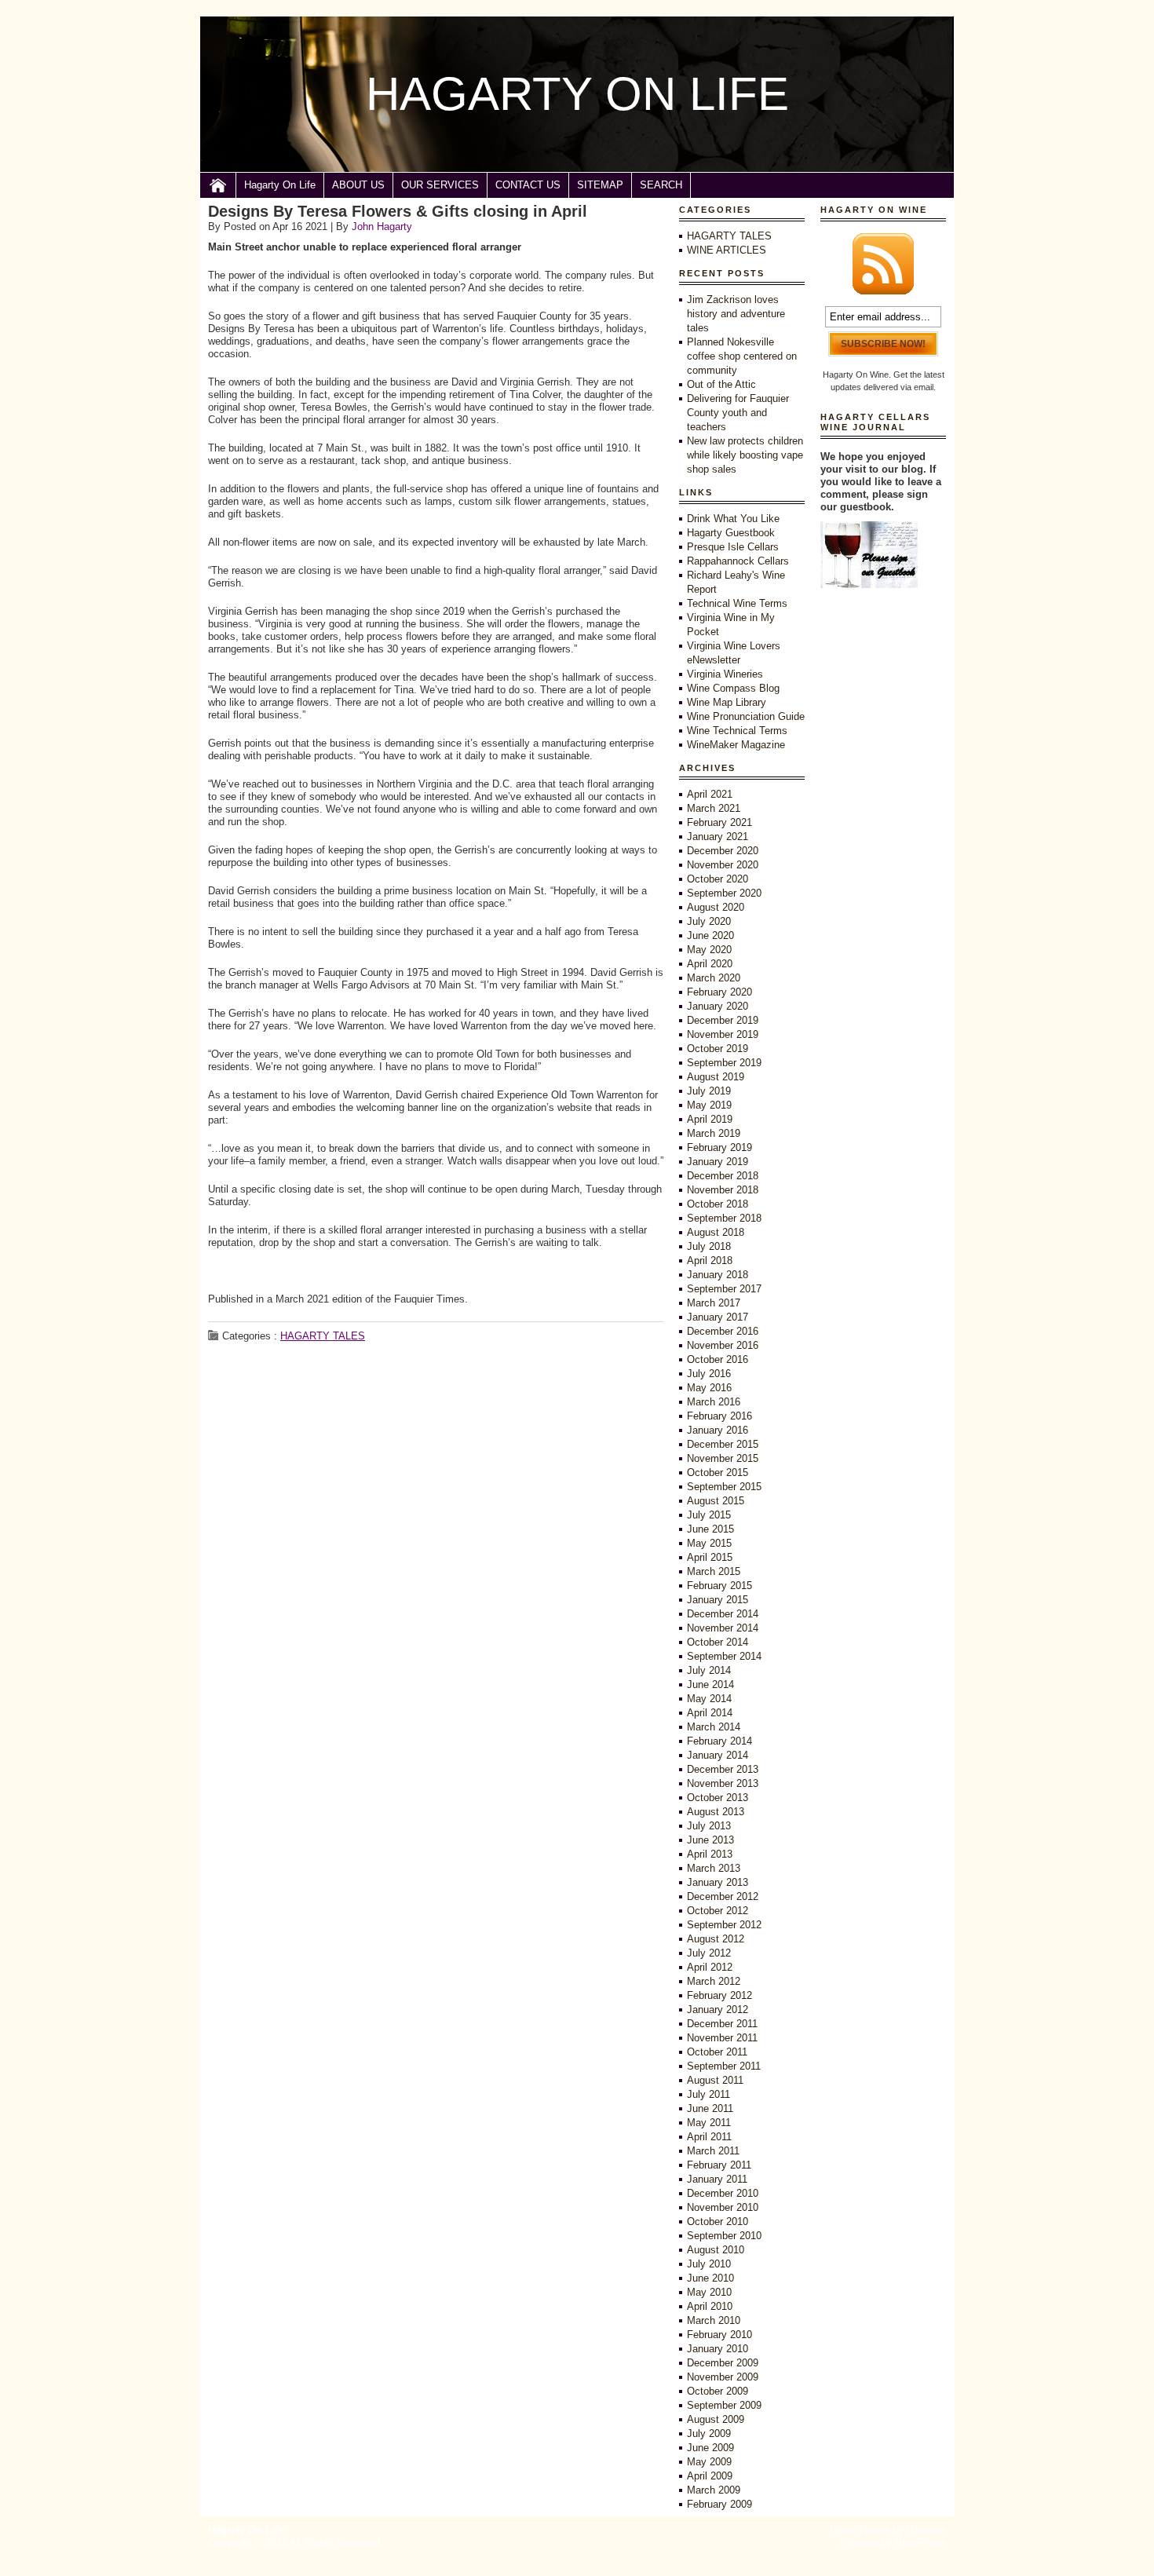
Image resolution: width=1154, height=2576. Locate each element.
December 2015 (723, 1444)
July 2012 (709, 1953)
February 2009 (719, 2504)
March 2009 (714, 2490)
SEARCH (661, 185)
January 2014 (718, 1755)
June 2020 (710, 935)
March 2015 (714, 1571)
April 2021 (710, 794)
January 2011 (717, 2179)
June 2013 (710, 1840)
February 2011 (719, 2165)
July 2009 (709, 2433)
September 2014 (724, 1656)
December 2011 (722, 2024)
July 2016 (709, 1374)
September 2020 (724, 893)
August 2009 (716, 2419)
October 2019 (718, 1049)
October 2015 (718, 1473)
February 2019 (719, 1147)
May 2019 (709, 1105)
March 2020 (714, 978)
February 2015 (719, 1586)
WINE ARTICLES (727, 250)
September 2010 (724, 2236)
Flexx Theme (860, 2530)
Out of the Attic (721, 384)
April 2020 (710, 964)
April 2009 (710, 2476)
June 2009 (710, 2448)
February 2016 (719, 1416)
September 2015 (724, 1487)
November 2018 (723, 1190)
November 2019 (723, 1034)
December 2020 (723, 851)
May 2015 (709, 1543)
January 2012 (718, 2010)
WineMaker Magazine (736, 745)
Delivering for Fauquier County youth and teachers (738, 413)
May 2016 (709, 1388)
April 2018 (710, 1261)
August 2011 (715, 2080)
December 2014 (723, 1614)
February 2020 (719, 992)
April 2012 (710, 1967)
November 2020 (723, 865)
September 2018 (724, 1218)
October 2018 (718, 1204)
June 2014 (710, 1684)
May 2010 (709, 2292)
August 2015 (716, 1501)
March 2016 (714, 1402)
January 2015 (718, 1600)
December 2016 (723, 1331)
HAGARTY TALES (323, 1336)
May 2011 (709, 2123)
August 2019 (716, 1077)
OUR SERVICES (440, 185)
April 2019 (710, 1119)
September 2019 (724, 1063)
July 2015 (709, 1515)
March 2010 (714, 2320)
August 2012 (716, 1939)
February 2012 (719, 1995)
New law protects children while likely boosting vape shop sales (745, 455)
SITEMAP (600, 185)
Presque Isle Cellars (733, 547)
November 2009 (723, 2377)
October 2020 (718, 879)
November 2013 (723, 1783)
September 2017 (724, 1289)
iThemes (926, 2530)
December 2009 (723, 2363)
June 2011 (710, 2108)
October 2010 (718, 2222)
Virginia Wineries (725, 674)
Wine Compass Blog (733, 688)
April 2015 (710, 1557)
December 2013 (723, 1769)
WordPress (921, 2543)
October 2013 (718, 1798)
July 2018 (709, 1246)
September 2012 (724, 1925)
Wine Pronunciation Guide (746, 716)
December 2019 (723, 1020)
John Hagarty (382, 227)
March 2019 (714, 1133)
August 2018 (716, 1232)
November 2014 (723, 1628)
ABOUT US (358, 185)
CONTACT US (528, 185)
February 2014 (719, 1741)
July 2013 (709, 1826)
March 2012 (714, 1981)
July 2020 (709, 921)
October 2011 (717, 2052)
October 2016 (718, 1359)
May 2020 (709, 950)
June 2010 (710, 2278)
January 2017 (718, 1317)
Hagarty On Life (280, 185)
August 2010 (716, 2250)
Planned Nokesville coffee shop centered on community (742, 356)
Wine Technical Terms (737, 731)
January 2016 (718, 1430)
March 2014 (714, 1727)
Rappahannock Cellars (738, 561)
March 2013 (714, 1868)
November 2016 (723, 1345)
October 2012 (718, 1911)
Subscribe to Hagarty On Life (883, 264)
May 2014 (709, 1699)
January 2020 (718, 1006)
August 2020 (716, 907)
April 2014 (710, 1713)
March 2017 (714, 1303)
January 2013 (718, 1882)
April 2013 (710, 1854)
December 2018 (723, 1176)
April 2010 (710, 2306)
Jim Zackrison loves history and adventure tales (736, 314)
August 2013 (716, 1812)
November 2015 (723, 1458)
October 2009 (718, 2391)
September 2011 (724, 2066)
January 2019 (718, 1162)
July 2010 (709, 2264)
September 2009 (724, 2405)
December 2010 (723, 2193)
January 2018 (718, 1275)
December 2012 (723, 1896)
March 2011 (713, 2151)
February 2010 (719, 2335)
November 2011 (722, 2038)
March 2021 (714, 808)
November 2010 (723, 2207)
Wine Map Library (727, 702)
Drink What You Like (733, 519)
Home (218, 185)
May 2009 (709, 2462)
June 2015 (710, 1529)
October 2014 (718, 1642)
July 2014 (709, 1670)
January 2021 (718, 837)
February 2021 (719, 822)
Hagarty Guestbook (731, 533)
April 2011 (709, 2137)
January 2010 (718, 2349)
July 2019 (709, 1091)
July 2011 (708, 2094)
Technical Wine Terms (737, 603)
